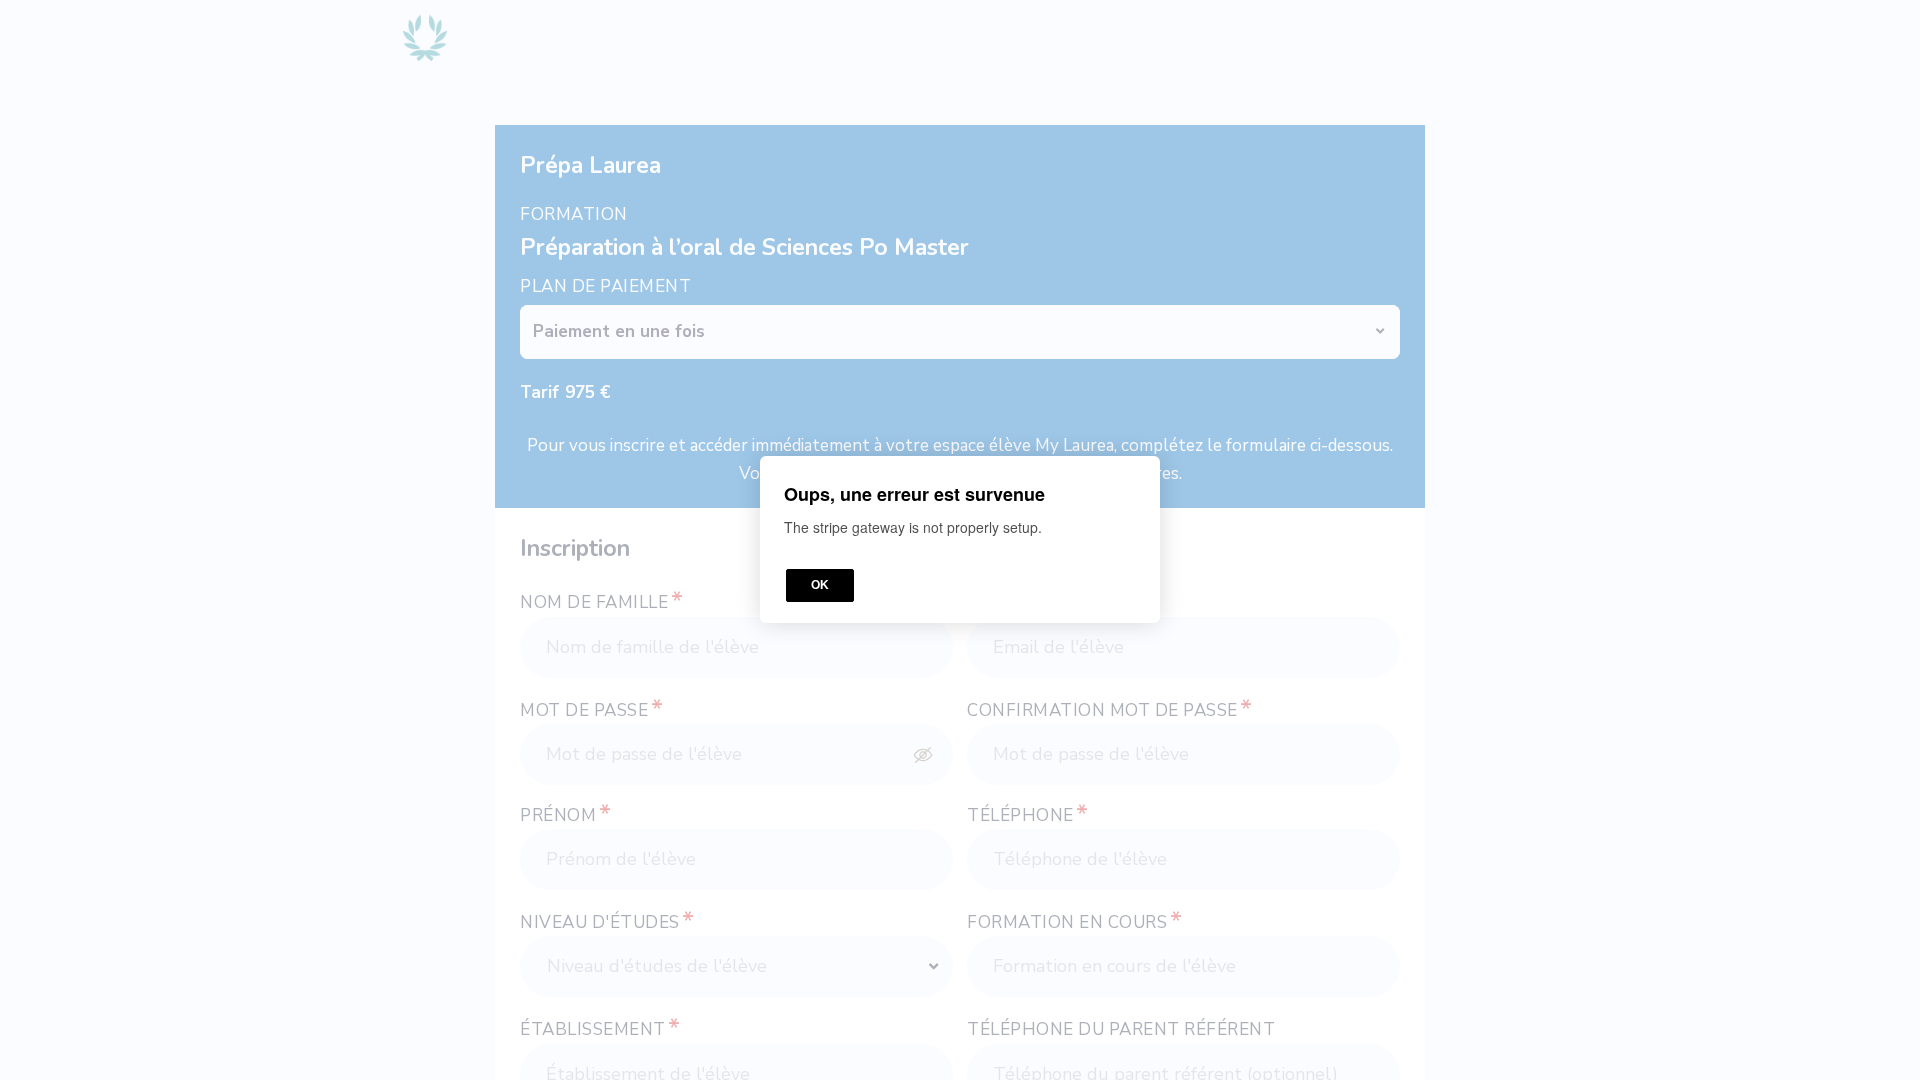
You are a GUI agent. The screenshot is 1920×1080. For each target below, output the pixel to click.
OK (820, 586)
